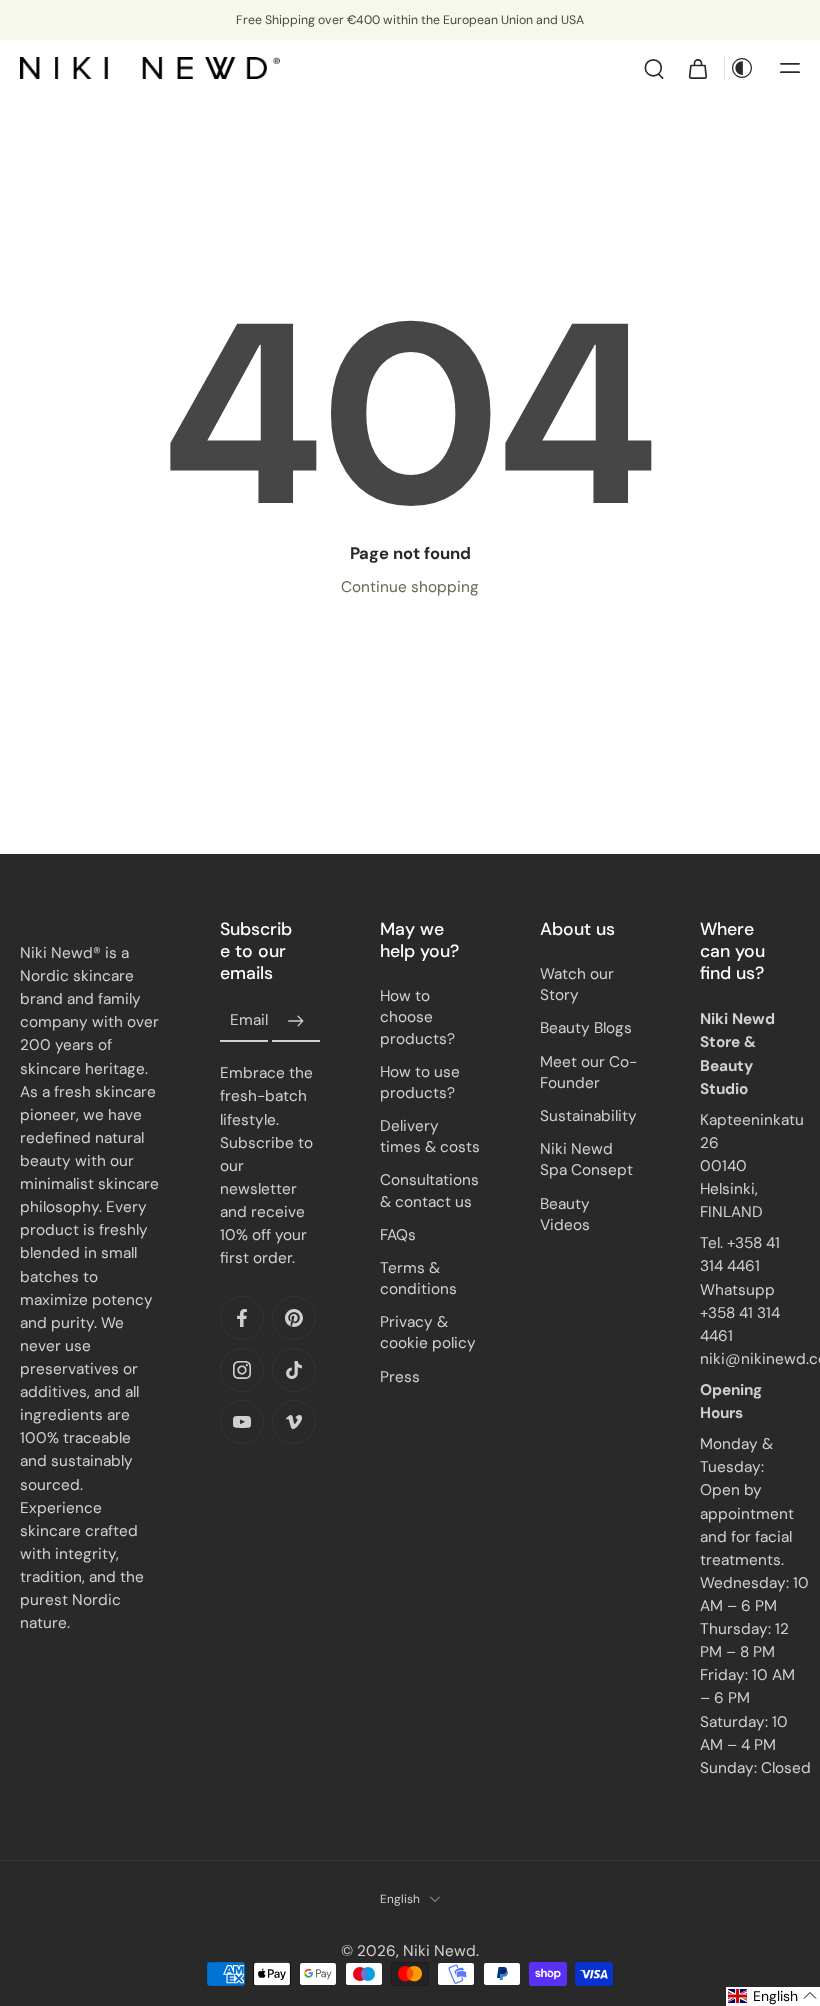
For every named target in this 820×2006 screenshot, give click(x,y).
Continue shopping (410, 587)
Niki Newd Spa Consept (586, 1159)
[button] (790, 68)
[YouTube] (242, 1422)
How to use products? (420, 1082)
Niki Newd (439, 1951)
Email (249, 1021)
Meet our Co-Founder (588, 1072)
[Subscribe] (296, 1021)
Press (400, 1377)
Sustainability (588, 1116)
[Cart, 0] (698, 68)
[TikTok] (294, 1370)
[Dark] (742, 68)
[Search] (654, 68)
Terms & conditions (418, 1278)
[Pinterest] (294, 1318)
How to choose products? (417, 1017)
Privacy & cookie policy (428, 1332)
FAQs (398, 1235)
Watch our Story (577, 984)
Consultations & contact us (429, 1190)
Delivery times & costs (430, 1136)
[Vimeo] (294, 1422)
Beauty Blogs (586, 1028)
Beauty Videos (565, 1213)
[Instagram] (242, 1370)
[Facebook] (242, 1318)
